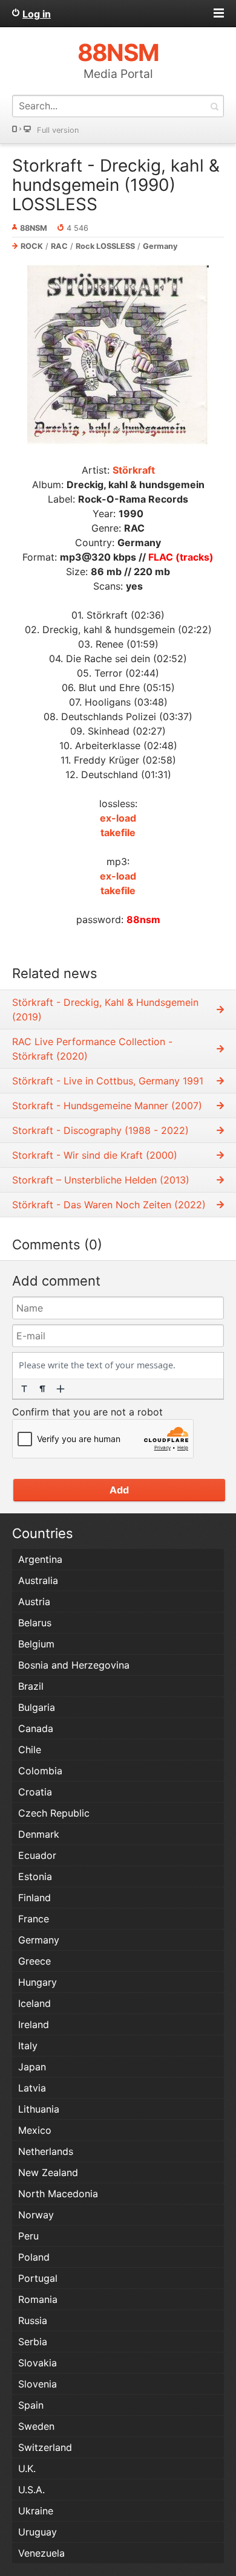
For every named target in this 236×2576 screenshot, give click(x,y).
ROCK (32, 246)
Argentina (40, 1559)
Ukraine (36, 2511)
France (34, 1919)
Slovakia (38, 2363)
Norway (36, 2215)
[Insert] (61, 1389)
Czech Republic (54, 1813)
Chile (30, 1750)
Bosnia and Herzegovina (74, 1665)
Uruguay (38, 2532)
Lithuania (39, 2109)
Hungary (38, 1982)
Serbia (33, 2342)
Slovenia (38, 2384)
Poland (34, 2257)
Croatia (35, 1792)
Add (119, 1490)
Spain (31, 2405)
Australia (38, 1580)
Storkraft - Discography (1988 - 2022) (100, 1130)
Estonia (35, 1876)
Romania (38, 2299)
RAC (59, 246)
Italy (28, 2046)
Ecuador (37, 1855)
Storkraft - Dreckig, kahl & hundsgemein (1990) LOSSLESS (116, 185)
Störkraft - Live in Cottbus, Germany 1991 (108, 1081)
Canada (36, 1728)
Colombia (40, 1771)
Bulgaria (37, 1707)
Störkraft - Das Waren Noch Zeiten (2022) (109, 1205)
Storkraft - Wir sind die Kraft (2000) (95, 1155)
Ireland (34, 2024)
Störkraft (134, 470)
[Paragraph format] (42, 1389)
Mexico (35, 2130)
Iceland (34, 2003)
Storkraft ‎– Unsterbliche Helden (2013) (101, 1180)
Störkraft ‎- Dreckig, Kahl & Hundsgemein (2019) (105, 1009)
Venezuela (41, 2553)
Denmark (39, 1834)
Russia (33, 2320)
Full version (58, 130)
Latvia (32, 2088)
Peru (28, 2236)
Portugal (38, 2278)
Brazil (31, 1686)
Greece (34, 1961)
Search (214, 106)
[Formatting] (24, 1389)
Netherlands (46, 2151)
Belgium (36, 1644)
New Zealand (48, 2172)
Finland (34, 1898)
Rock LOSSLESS (105, 246)
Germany (160, 246)
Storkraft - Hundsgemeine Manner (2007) (107, 1106)
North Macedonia (58, 2194)
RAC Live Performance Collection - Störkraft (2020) (92, 1049)
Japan (32, 2067)
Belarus (35, 1623)
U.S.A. (31, 2490)
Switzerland (45, 2447)
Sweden (36, 2426)
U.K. (27, 2468)
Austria (34, 1602)
